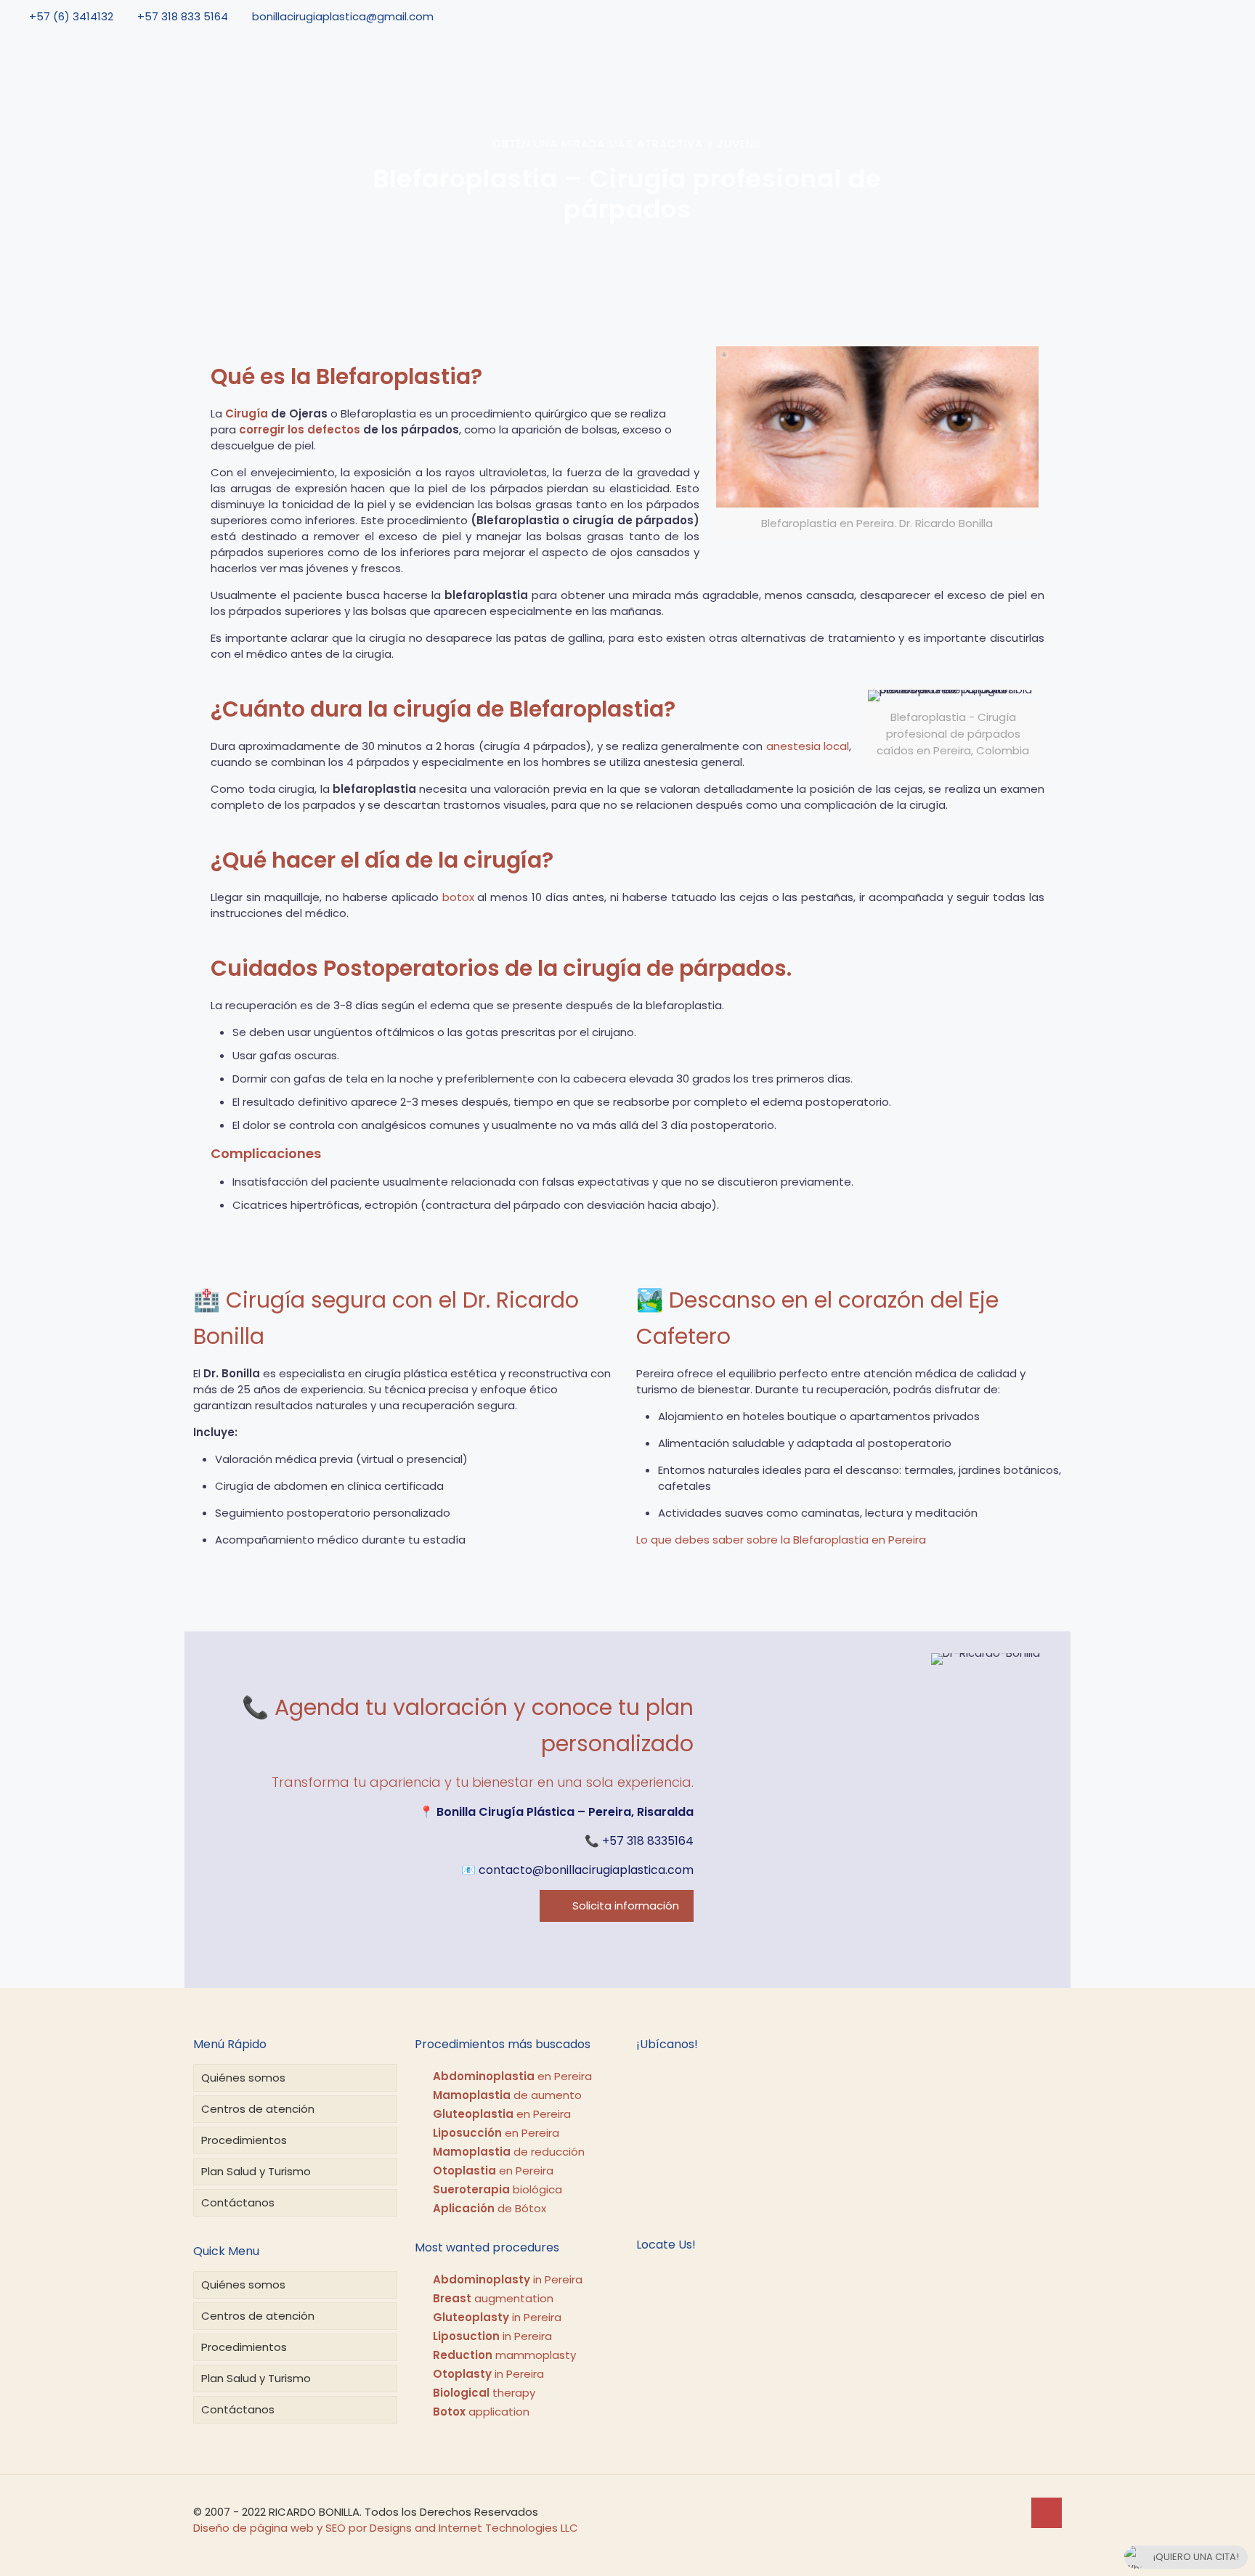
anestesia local (808, 746)
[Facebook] (1172, 16)
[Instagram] (1234, 16)
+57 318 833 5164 (183, 16)
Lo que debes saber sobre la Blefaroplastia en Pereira (781, 1540)
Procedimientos (244, 2140)
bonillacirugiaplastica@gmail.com (343, 16)
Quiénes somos (243, 2078)
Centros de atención (258, 2109)
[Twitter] (1193, 16)
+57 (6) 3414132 (71, 16)
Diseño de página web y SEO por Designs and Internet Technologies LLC (386, 2528)
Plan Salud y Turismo (256, 2171)
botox (458, 897)
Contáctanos (238, 2202)
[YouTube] (1214, 16)
